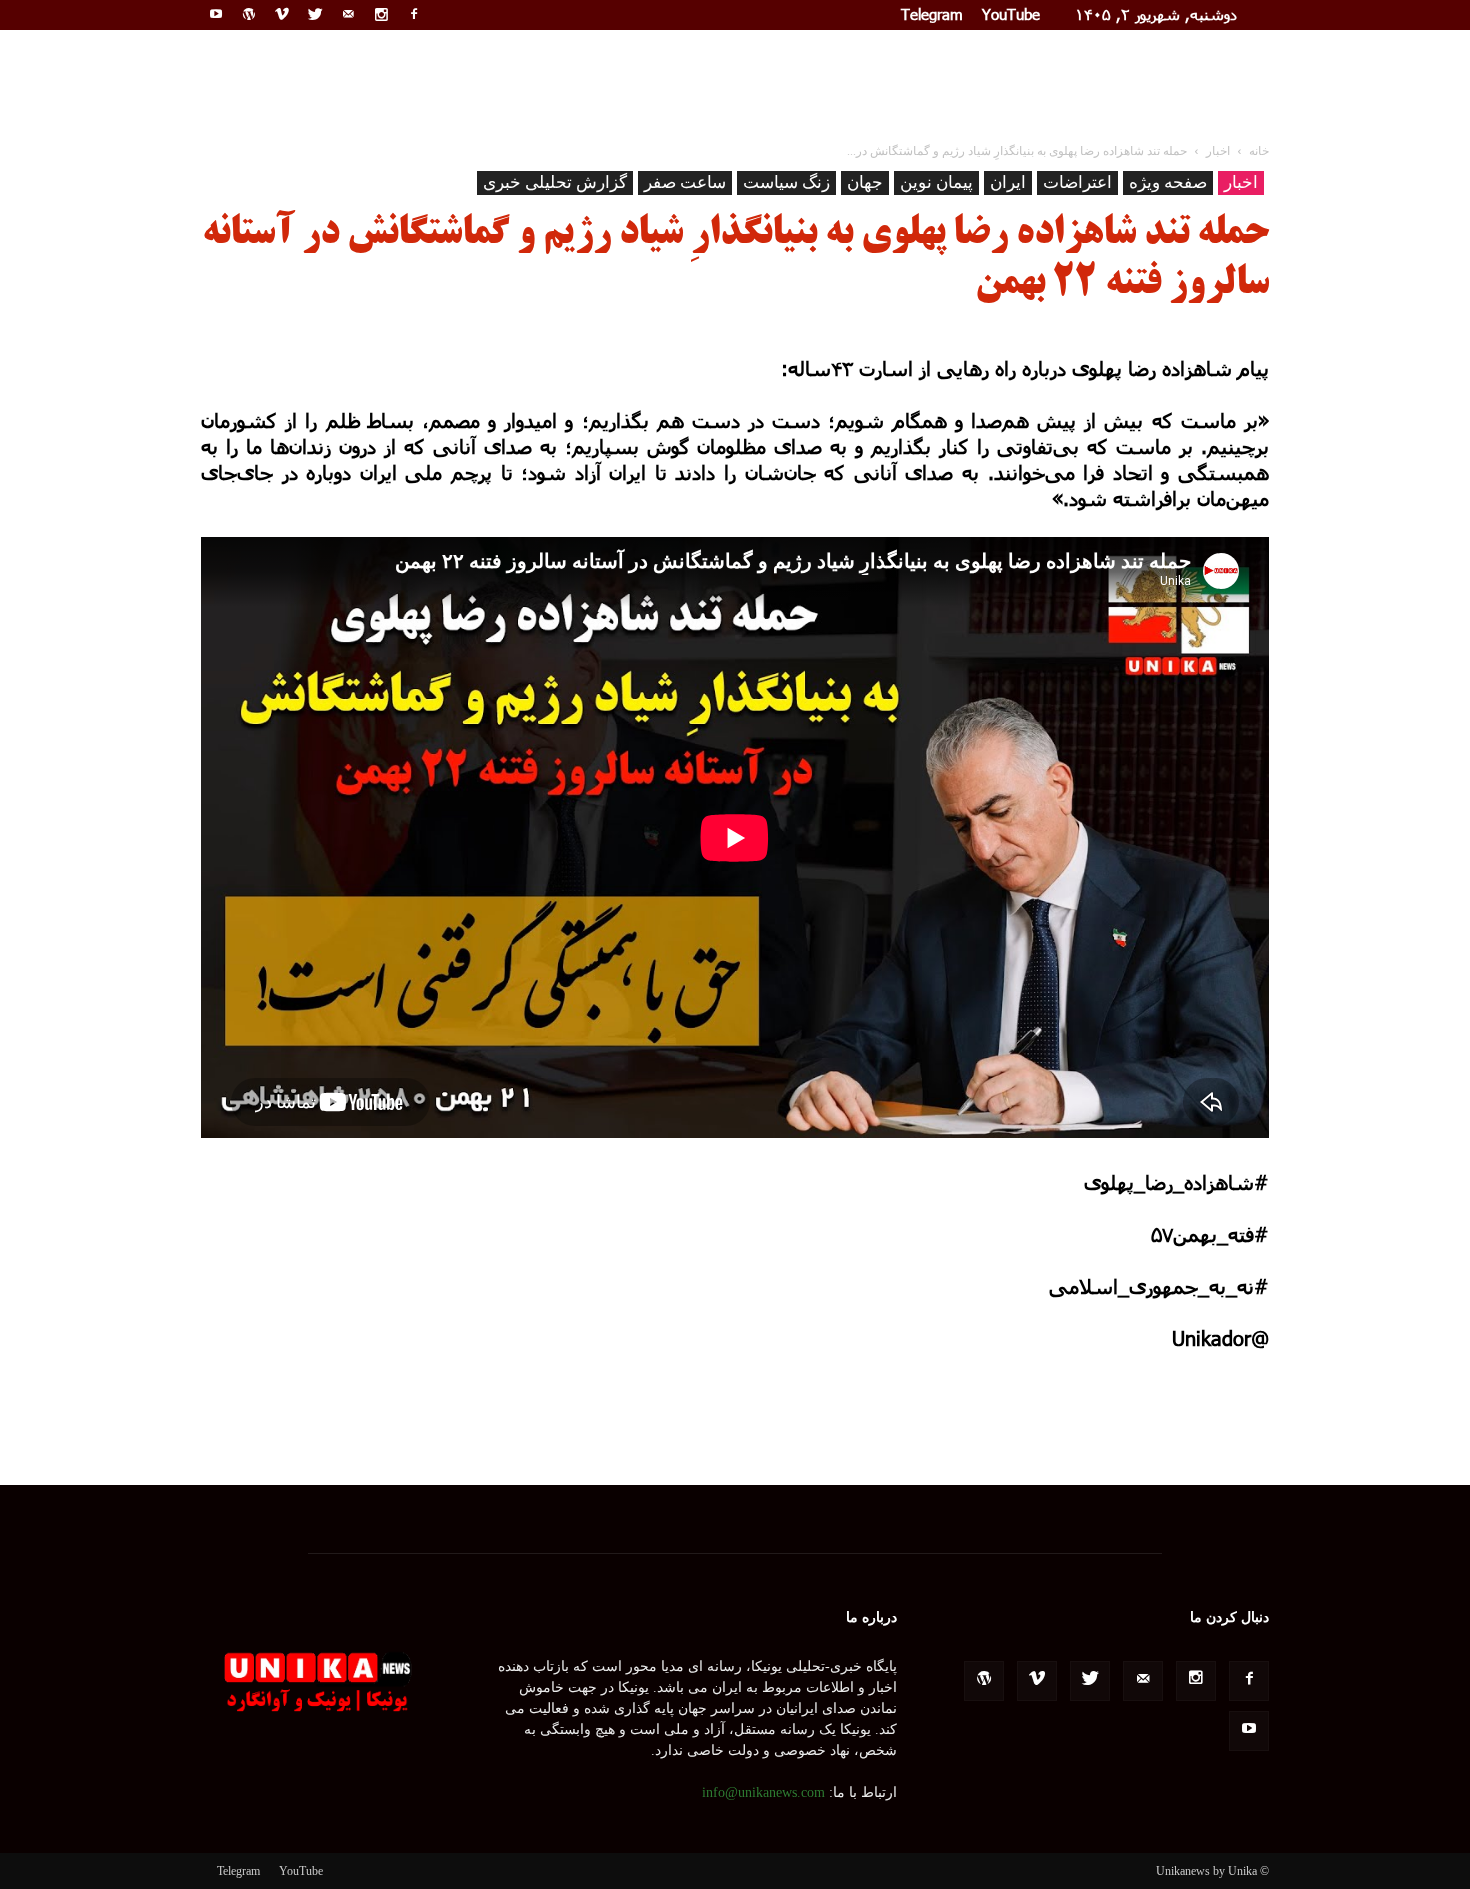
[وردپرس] (249, 14)
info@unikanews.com (763, 1792)
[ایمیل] (348, 14)
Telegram (932, 14)
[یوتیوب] (216, 14)
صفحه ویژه (1168, 182)
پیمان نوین (936, 182)
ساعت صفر (685, 182)
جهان (865, 182)
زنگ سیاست (786, 182)
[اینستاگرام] (381, 14)
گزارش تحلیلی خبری (555, 182)
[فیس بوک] (414, 14)
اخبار (1241, 182)
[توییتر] (315, 14)
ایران (1008, 182)
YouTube (1011, 14)
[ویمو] (282, 14)
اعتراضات (1077, 182)
